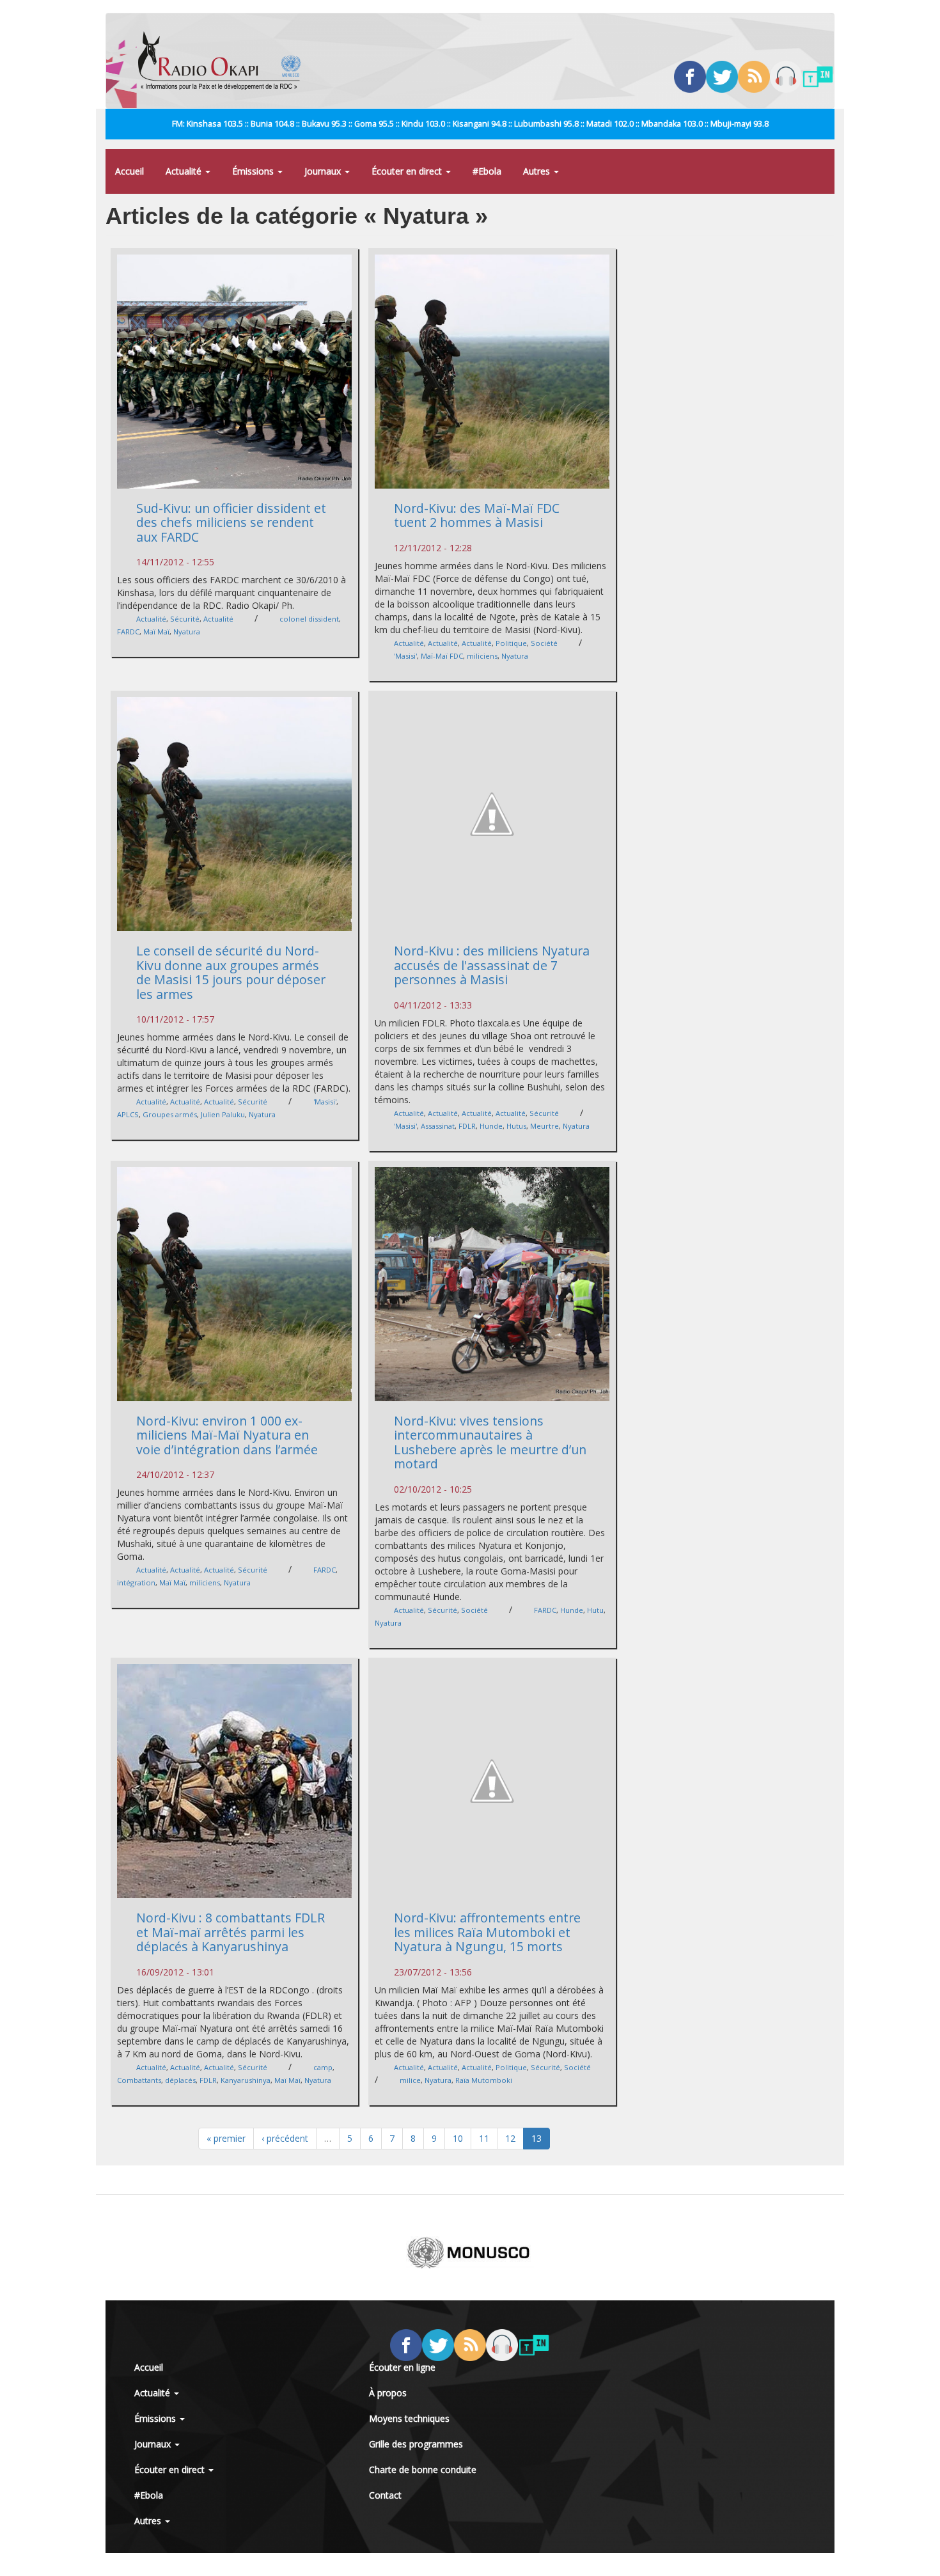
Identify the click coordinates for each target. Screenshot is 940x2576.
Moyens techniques (409, 2418)
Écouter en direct (408, 171)
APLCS (128, 1114)
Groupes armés (170, 1114)
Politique (511, 643)
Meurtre (544, 1126)
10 (458, 2138)
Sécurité (185, 619)
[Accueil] (224, 61)
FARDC (128, 632)
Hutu (595, 1610)
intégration (136, 1583)
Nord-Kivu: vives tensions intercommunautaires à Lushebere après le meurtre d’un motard (490, 1442)
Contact (385, 2495)
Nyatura (187, 632)
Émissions (254, 171)
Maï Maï (156, 632)
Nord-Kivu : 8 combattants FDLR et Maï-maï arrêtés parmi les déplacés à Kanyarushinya (231, 1932)
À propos (388, 2393)
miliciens (482, 656)
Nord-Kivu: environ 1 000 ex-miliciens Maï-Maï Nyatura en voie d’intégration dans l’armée (227, 1435)
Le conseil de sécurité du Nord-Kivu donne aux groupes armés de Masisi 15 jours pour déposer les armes (231, 972)
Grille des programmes (416, 2444)
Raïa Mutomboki (484, 2080)
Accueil (129, 171)
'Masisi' (405, 656)
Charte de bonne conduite (423, 2470)
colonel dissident (309, 619)
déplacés (180, 2080)
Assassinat (438, 1126)
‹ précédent (285, 2138)
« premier (226, 2138)
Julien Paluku (223, 1114)
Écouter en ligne (402, 2367)
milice (410, 2080)
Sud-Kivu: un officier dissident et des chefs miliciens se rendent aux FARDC (231, 522)
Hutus (516, 1126)
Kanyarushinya (246, 2080)
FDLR (467, 1126)
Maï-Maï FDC (442, 656)
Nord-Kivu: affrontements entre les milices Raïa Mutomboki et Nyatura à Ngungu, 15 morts (487, 1932)
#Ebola (487, 171)
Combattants (139, 2080)
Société (544, 643)
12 (510, 2138)
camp (323, 2067)
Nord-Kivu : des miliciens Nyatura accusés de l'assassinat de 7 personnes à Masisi (492, 965)
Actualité (185, 171)
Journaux (324, 171)
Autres (538, 171)
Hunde (491, 1126)
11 (484, 2138)
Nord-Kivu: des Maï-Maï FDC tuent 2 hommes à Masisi (477, 515)
